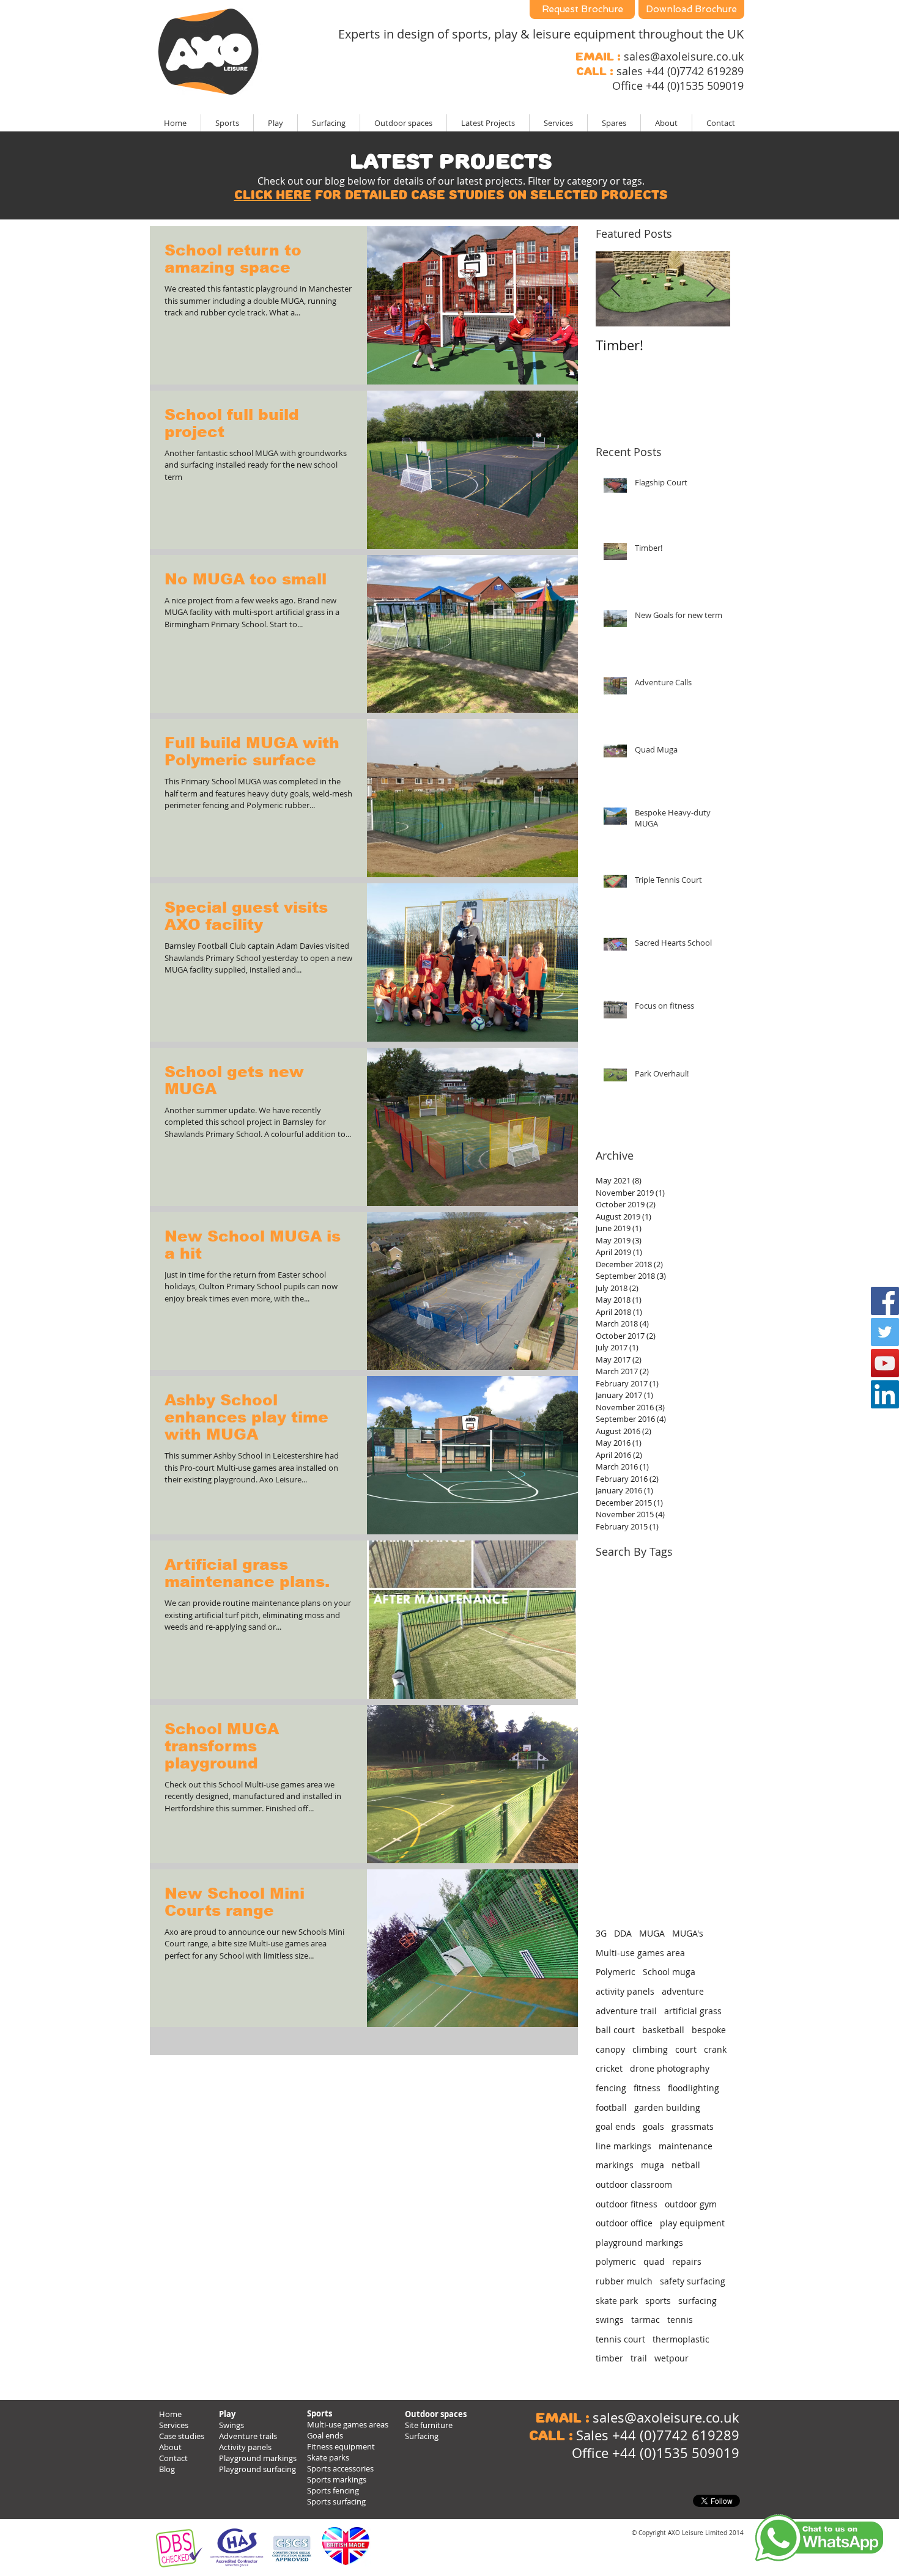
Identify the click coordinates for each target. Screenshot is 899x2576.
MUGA (652, 1933)
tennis (680, 2320)
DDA (623, 1933)
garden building (667, 2107)
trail (639, 2358)
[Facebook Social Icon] (885, 1301)
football (611, 2107)
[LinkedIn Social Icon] (885, 1394)
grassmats (693, 2126)
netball (686, 2165)
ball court (615, 2030)
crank (715, 2049)
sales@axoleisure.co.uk (684, 56)
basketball (663, 2030)
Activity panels (245, 2447)
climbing (650, 2049)
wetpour (671, 2358)
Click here (273, 195)
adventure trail (626, 2011)
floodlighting (694, 2088)
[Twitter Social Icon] (885, 1332)
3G (601, 1933)
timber (609, 2358)
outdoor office (624, 2223)
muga (653, 2165)
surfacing (697, 2301)
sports (658, 2301)
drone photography (670, 2068)
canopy (610, 2049)
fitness (647, 2088)
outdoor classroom (634, 2184)
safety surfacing (693, 2281)
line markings (623, 2146)
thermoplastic (681, 2339)
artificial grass (693, 2011)
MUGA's (688, 1933)
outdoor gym (691, 2204)
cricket (609, 2068)
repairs (687, 2261)
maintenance (686, 2146)
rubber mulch (624, 2281)
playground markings (639, 2243)
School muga (669, 1972)
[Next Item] (711, 289)
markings (615, 2165)
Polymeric (616, 1972)
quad (654, 2261)
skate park (617, 2301)
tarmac (646, 2320)
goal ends (616, 2126)
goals (653, 2126)
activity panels (625, 1991)
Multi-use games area (640, 1953)
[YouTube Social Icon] (885, 1363)
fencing (611, 2088)
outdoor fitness (627, 2204)
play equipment (692, 2223)
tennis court (620, 2339)
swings (610, 2320)
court (686, 2049)
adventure (683, 1991)
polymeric (616, 2261)
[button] (488, 123)
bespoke (709, 2030)
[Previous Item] (615, 289)
